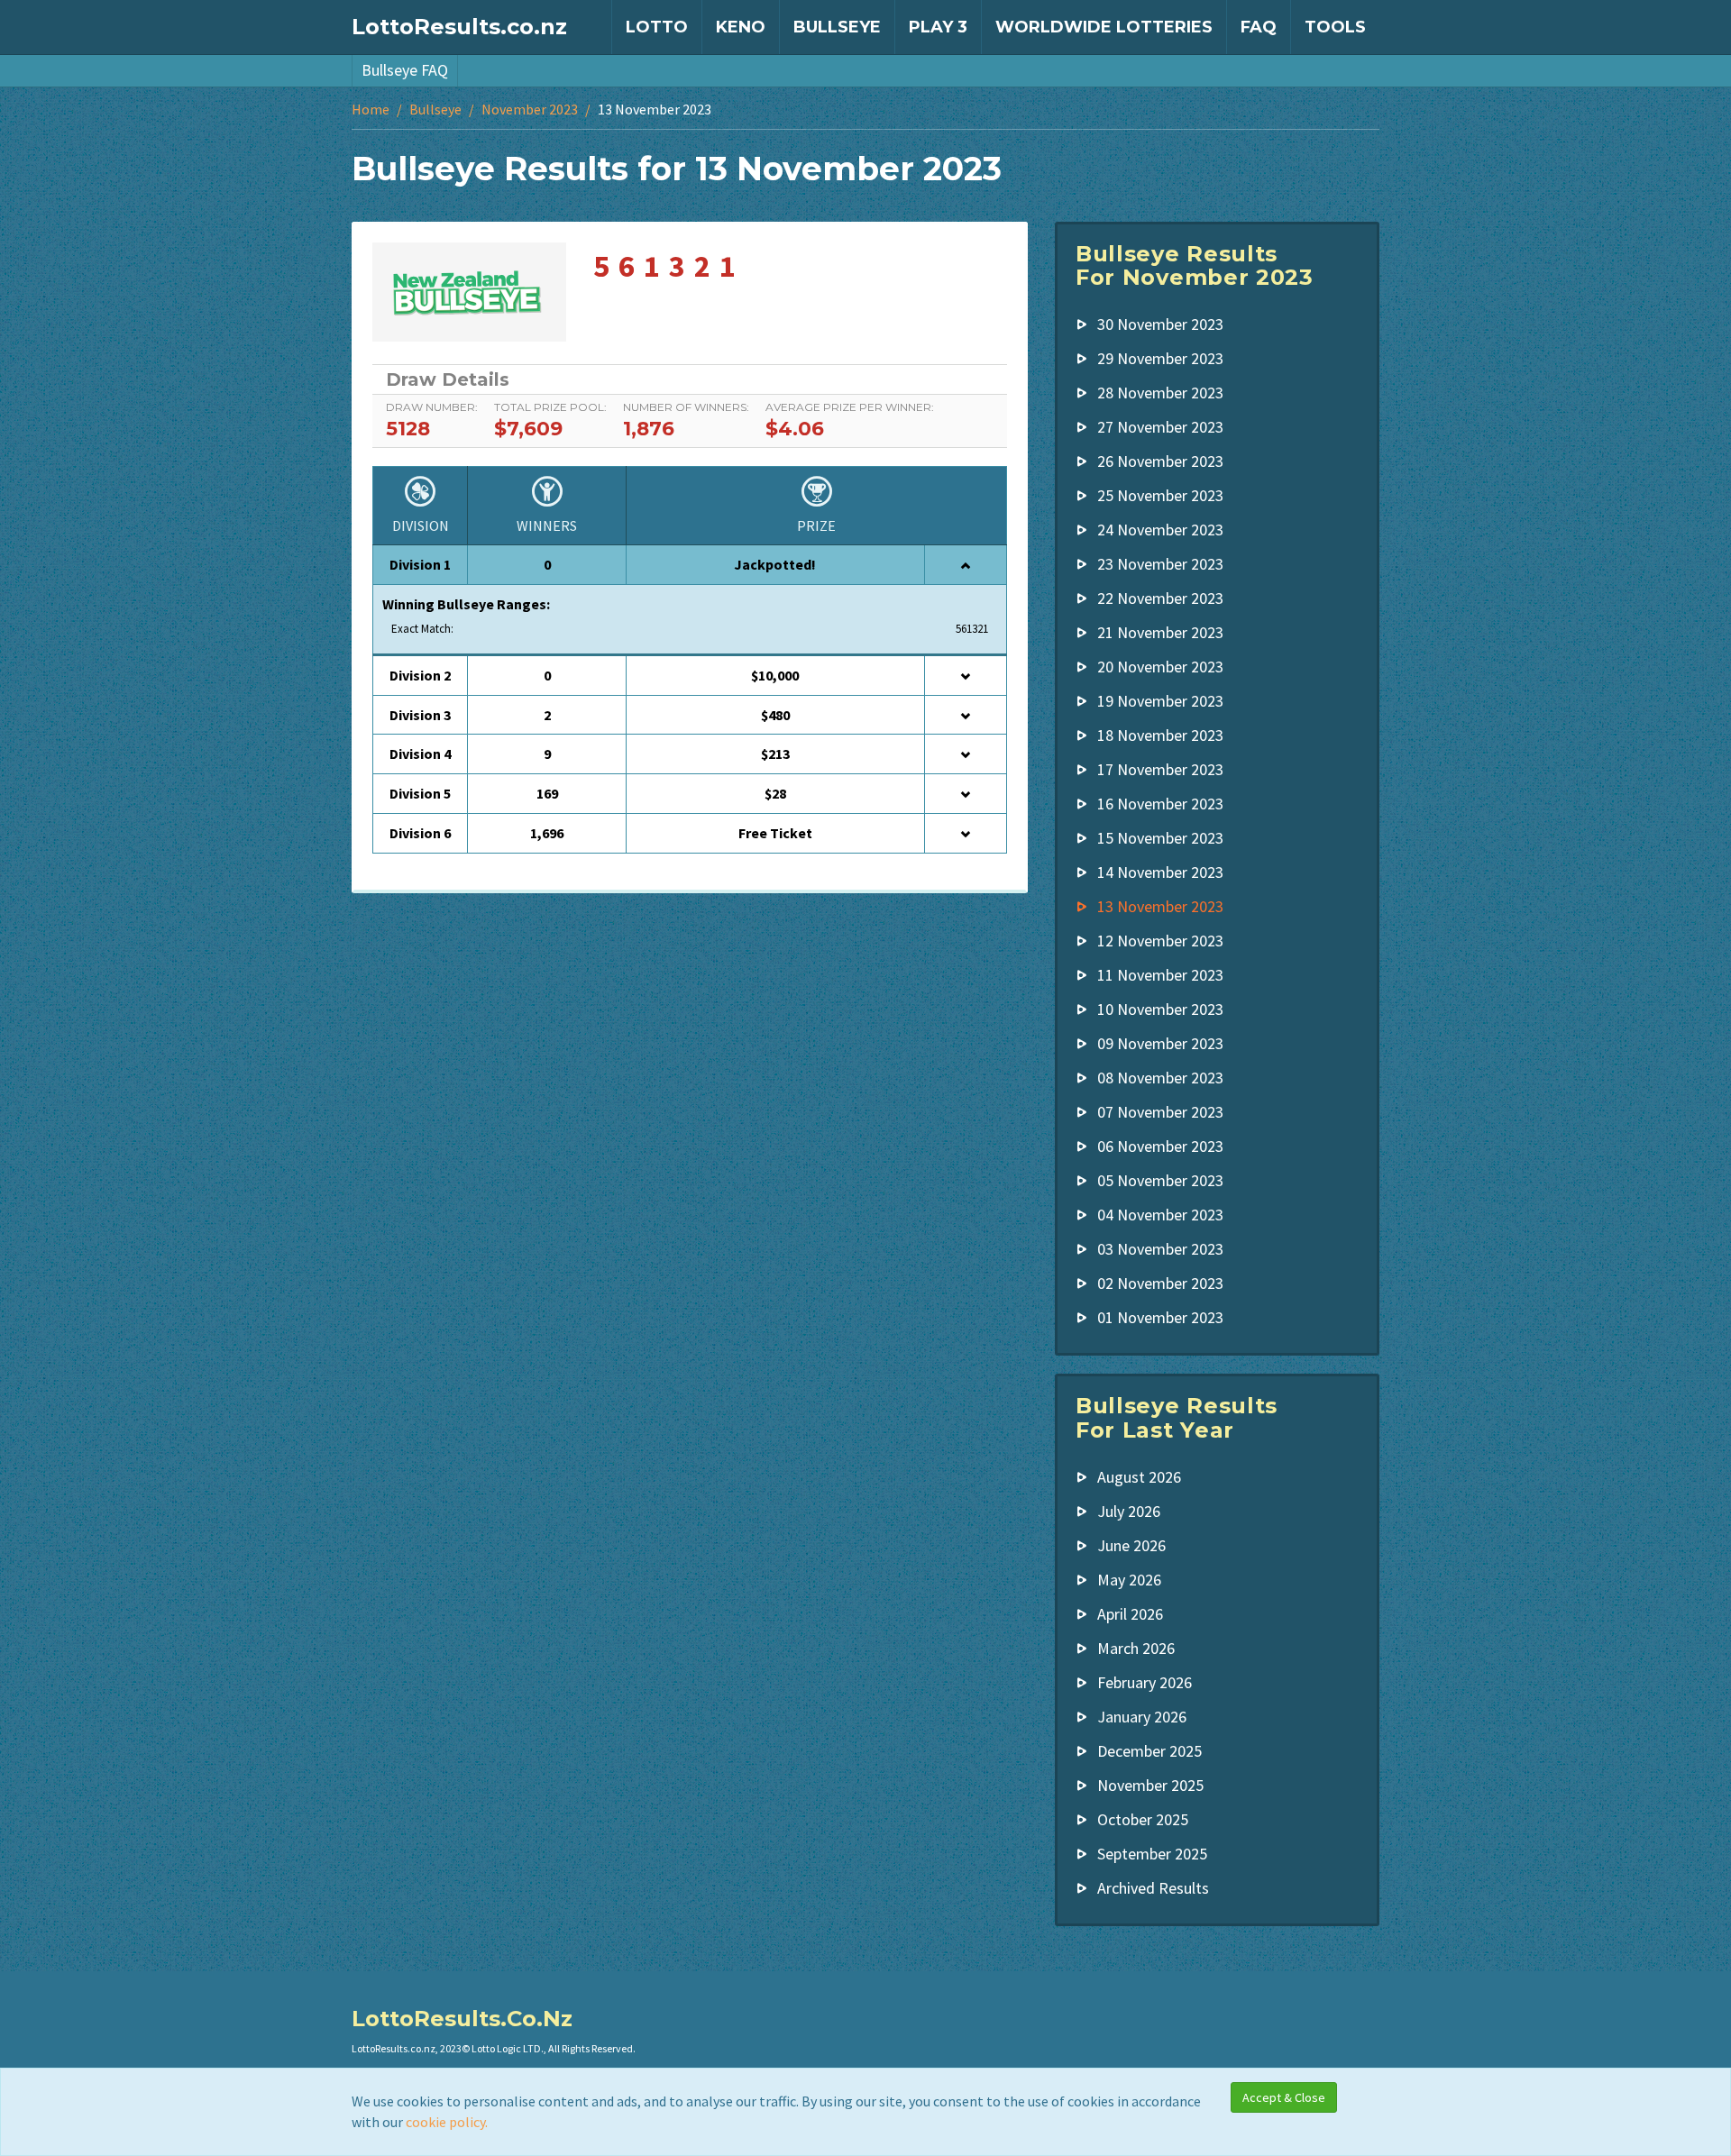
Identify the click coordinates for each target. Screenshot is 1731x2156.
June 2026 (1131, 1545)
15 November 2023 (1160, 838)
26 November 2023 (1160, 461)
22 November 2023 (1160, 598)
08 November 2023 (1160, 1078)
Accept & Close (1284, 2097)
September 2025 (1152, 1854)
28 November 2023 (1160, 393)
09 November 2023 (1160, 1043)
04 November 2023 (1160, 1215)
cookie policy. (447, 2122)
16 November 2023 (1160, 804)
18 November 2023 (1160, 735)
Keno (741, 27)
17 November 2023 (1160, 769)
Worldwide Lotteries (1104, 27)
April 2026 (1130, 1614)
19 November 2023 (1160, 701)
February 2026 (1145, 1682)
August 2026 (1139, 1477)
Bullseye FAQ (405, 70)
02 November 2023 (1160, 1283)
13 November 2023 (1160, 906)
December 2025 (1149, 1751)
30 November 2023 (1160, 324)
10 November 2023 (1160, 1009)
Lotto (657, 27)
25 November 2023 (1160, 495)
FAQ (1259, 27)
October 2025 (1143, 1819)
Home (371, 109)
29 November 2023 (1160, 358)
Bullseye (837, 27)
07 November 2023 (1160, 1112)
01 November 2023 (1160, 1317)
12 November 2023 (1160, 941)
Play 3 (938, 27)
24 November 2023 (1160, 530)
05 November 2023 (1160, 1180)
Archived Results (1153, 1888)
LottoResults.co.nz (459, 27)
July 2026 (1129, 1511)
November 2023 (530, 109)
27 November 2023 (1160, 427)
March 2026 (1136, 1648)
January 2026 (1142, 1717)
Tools (1335, 27)
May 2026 (1129, 1580)
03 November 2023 (1160, 1249)
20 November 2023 (1160, 667)
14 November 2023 (1160, 872)
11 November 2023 (1160, 975)
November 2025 (1150, 1785)
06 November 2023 (1160, 1146)
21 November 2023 (1160, 632)
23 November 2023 (1160, 564)
